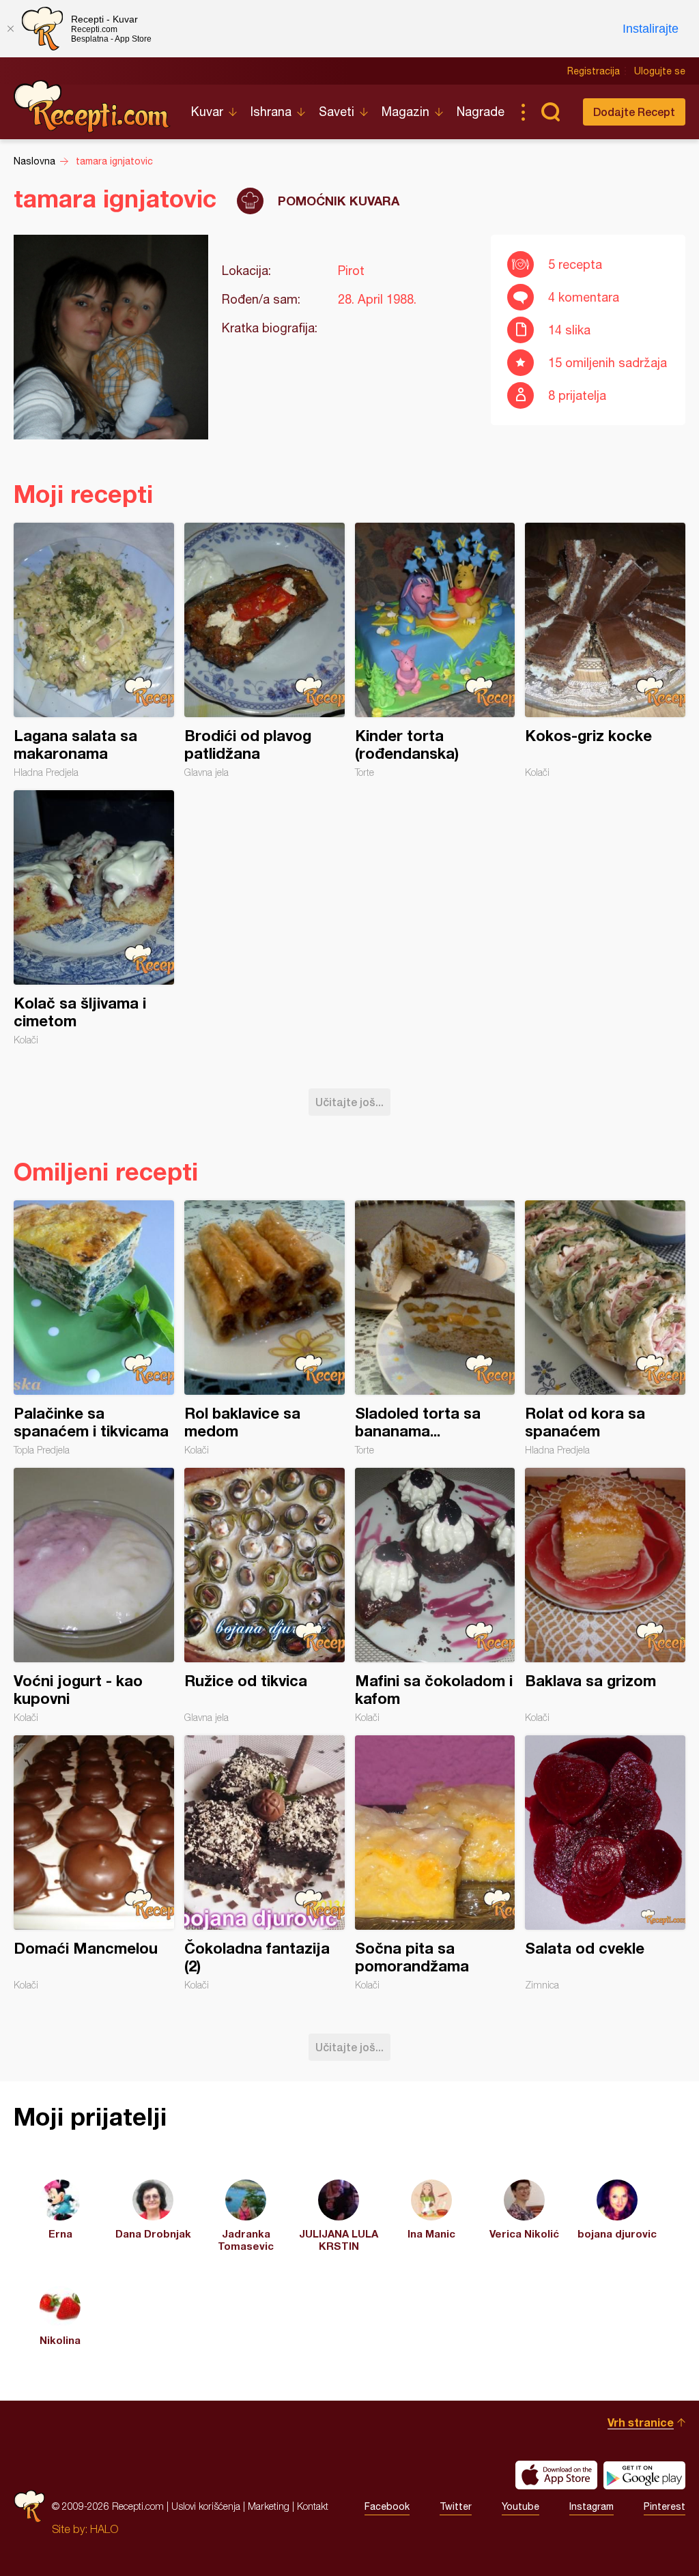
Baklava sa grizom (605, 1595)
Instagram (591, 2506)
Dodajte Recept (634, 112)
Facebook (387, 2506)
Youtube (520, 2506)
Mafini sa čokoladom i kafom (435, 1595)
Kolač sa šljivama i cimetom (94, 918)
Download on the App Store (556, 2475)
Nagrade (481, 112)
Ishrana (271, 112)
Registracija (594, 71)
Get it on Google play (644, 2475)
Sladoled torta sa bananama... (435, 1328)
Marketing (269, 2506)
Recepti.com (92, 106)
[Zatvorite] (10, 29)
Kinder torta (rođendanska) (435, 650)
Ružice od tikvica (265, 1595)
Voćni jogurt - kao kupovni (94, 1595)
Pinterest (665, 2506)
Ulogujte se (660, 71)
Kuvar (207, 112)
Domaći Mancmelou (94, 1863)
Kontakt (313, 2506)
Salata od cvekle (605, 1863)
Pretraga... (550, 112)
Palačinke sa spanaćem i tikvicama (94, 1328)
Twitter (456, 2506)
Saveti (337, 112)
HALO (104, 2529)
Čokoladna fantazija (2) (265, 1863)
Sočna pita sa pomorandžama (435, 1863)
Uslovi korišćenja (206, 2506)
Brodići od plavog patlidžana (265, 650)
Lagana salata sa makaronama (94, 650)
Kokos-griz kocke (605, 650)
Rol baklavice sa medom (265, 1328)
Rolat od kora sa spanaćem (605, 1328)
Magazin (405, 112)
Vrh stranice (641, 2422)
